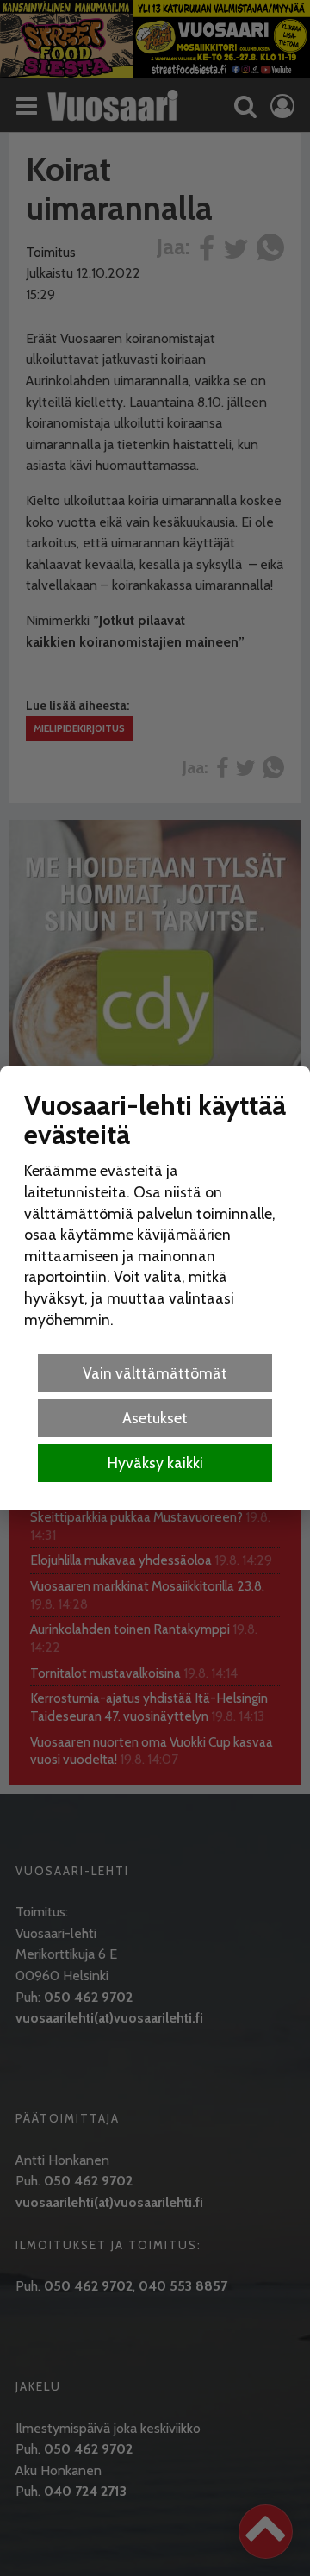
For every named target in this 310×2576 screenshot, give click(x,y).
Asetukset (155, 1418)
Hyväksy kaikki (155, 1463)
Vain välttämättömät (155, 1373)
